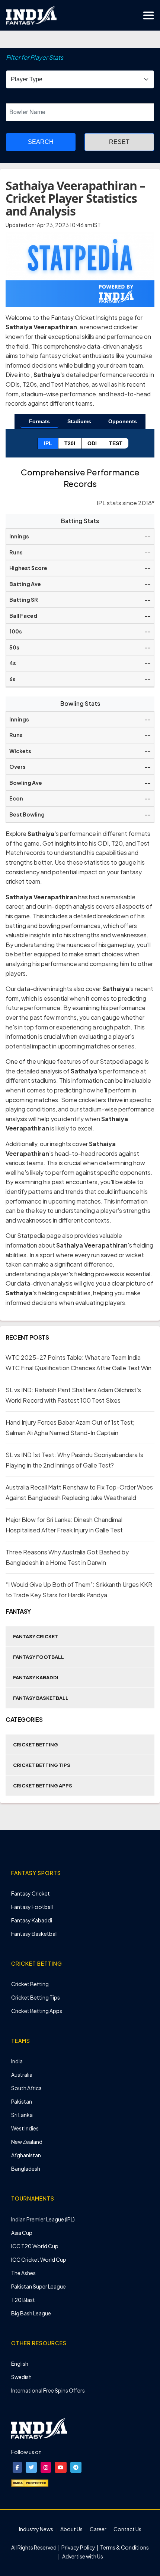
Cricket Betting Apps (43, 1786)
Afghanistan (26, 2155)
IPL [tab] (48, 443)
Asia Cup (22, 2233)
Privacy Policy (79, 2547)
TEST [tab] (116, 443)
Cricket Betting (36, 1745)
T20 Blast (23, 2300)
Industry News (36, 2529)
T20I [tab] (70, 443)
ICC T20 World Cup (35, 2246)
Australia (22, 2075)
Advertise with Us (82, 2556)
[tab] (39, 422)
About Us (71, 2529)
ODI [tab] (92, 443)
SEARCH (41, 142)
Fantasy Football (39, 1657)
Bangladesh (26, 2168)
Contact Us (127, 2529)
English (20, 2363)
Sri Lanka (22, 2115)
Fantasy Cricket (36, 1636)
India (17, 2061)
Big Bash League (31, 2313)
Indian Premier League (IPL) (43, 2219)
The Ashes (23, 2273)
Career (98, 2529)
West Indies (25, 2128)
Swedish (21, 2377)
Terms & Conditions (124, 2547)
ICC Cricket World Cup (39, 2259)
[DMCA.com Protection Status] (30, 2482)
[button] (17, 2467)
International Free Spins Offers (48, 2390)
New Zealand (27, 2142)
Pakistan (22, 2101)
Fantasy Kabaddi (36, 1677)
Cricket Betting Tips (42, 1765)
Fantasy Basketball (41, 1698)
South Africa (26, 2088)
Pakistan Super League (39, 2286)
